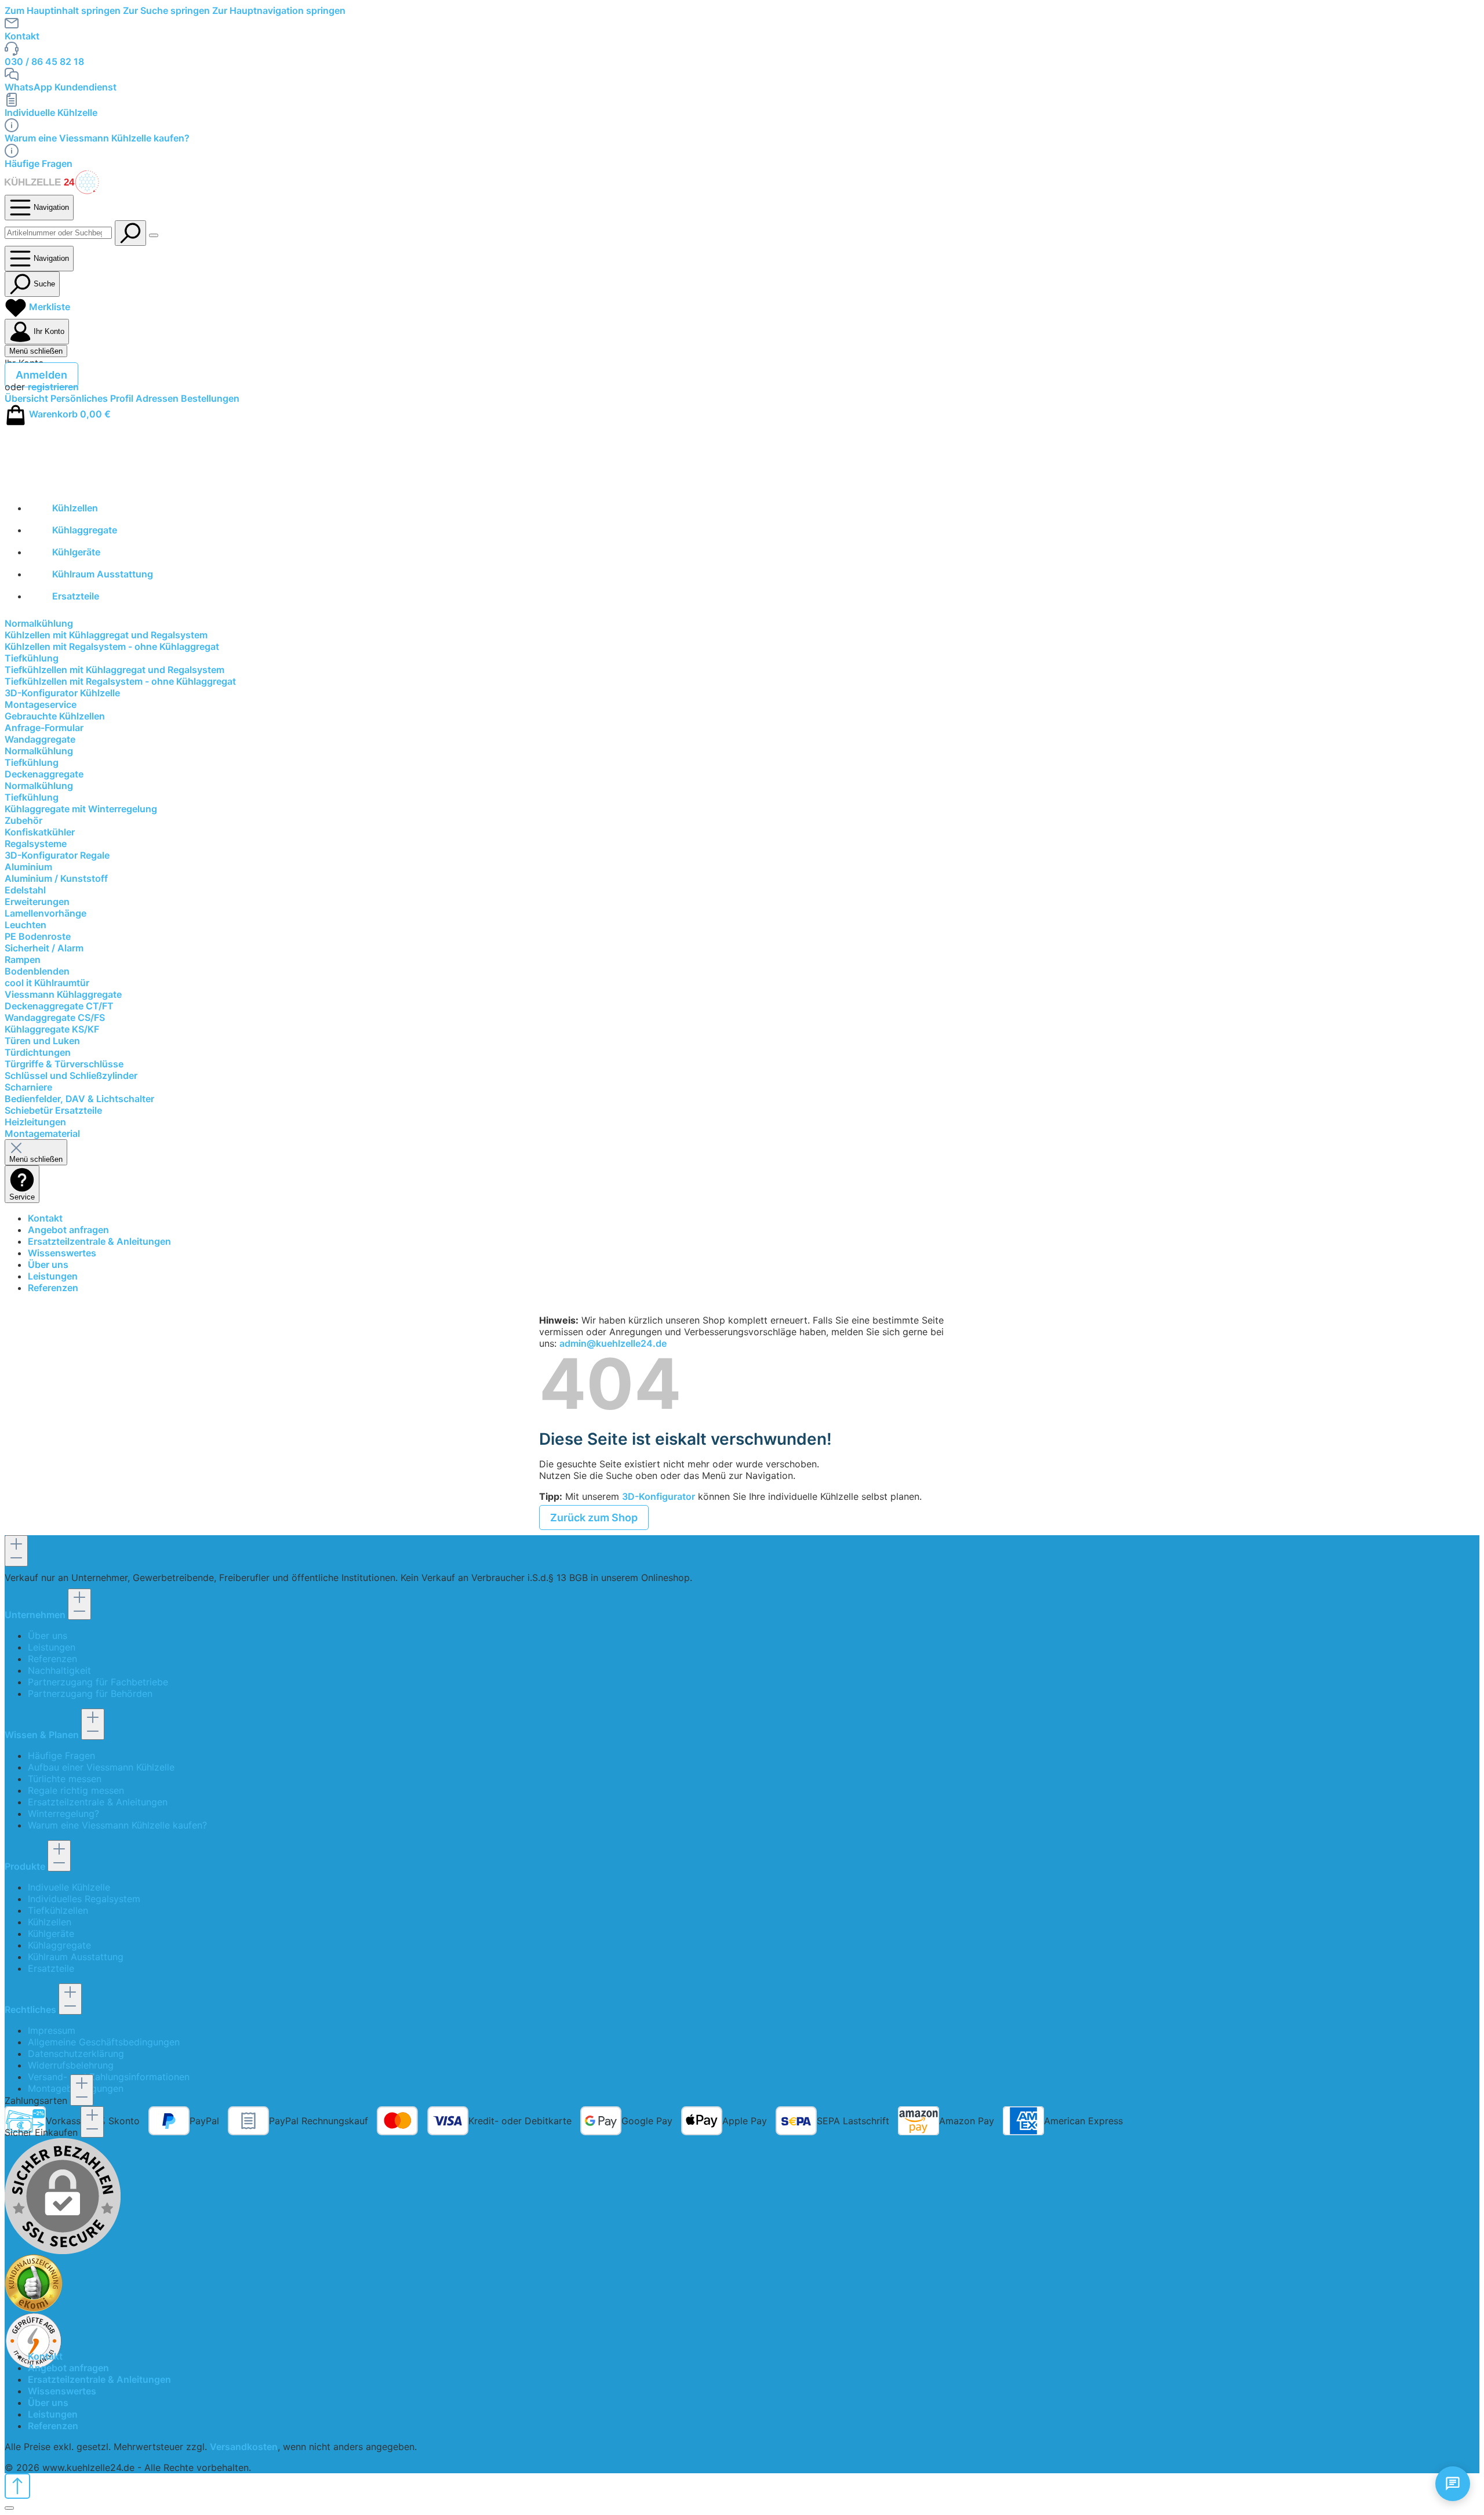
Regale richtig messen (76, 1790)
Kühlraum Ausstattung (76, 1957)
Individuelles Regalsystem (84, 1899)
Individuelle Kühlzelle (51, 112)
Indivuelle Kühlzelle (69, 1887)
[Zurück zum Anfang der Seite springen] (17, 2486)
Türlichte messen (65, 1779)
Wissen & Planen (43, 1735)
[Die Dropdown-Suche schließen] (154, 235)
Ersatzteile (51, 1968)
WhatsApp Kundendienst (61, 87)
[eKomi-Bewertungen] (742, 2283)
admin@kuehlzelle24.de (613, 1343)
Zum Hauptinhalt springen (64, 10)
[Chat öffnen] (1453, 2484)
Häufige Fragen (39, 163)
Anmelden (41, 375)
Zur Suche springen (168, 10)
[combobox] (58, 233)
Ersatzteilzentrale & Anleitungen (99, 1241)
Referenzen (53, 1288)
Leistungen (53, 1276)
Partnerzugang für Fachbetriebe (98, 1682)
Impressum (52, 2030)
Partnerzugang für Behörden (90, 1693)
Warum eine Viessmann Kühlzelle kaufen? (97, 138)
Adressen (158, 398)
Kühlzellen (50, 1922)
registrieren (53, 387)
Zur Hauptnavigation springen (279, 10)
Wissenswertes (62, 1253)
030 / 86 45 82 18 (44, 61)
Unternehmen (36, 1615)
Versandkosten (244, 2447)
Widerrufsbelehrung (71, 2065)
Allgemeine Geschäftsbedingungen (104, 2042)
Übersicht (28, 398)
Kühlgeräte (51, 1934)
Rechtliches (32, 2009)
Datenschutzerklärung (76, 2054)
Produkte (26, 1866)
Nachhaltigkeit (59, 1670)
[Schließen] (9, 2508)
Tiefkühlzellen (58, 1910)
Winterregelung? (63, 1813)
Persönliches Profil (93, 398)
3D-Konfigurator (659, 1496)
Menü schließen (36, 351)
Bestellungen (210, 398)
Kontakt (22, 36)
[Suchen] (130, 233)
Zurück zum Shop (594, 1518)
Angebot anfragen (68, 1230)
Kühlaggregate (59, 1945)
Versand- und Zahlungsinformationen (109, 2077)
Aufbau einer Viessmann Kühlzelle (101, 1767)
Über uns (48, 1264)
